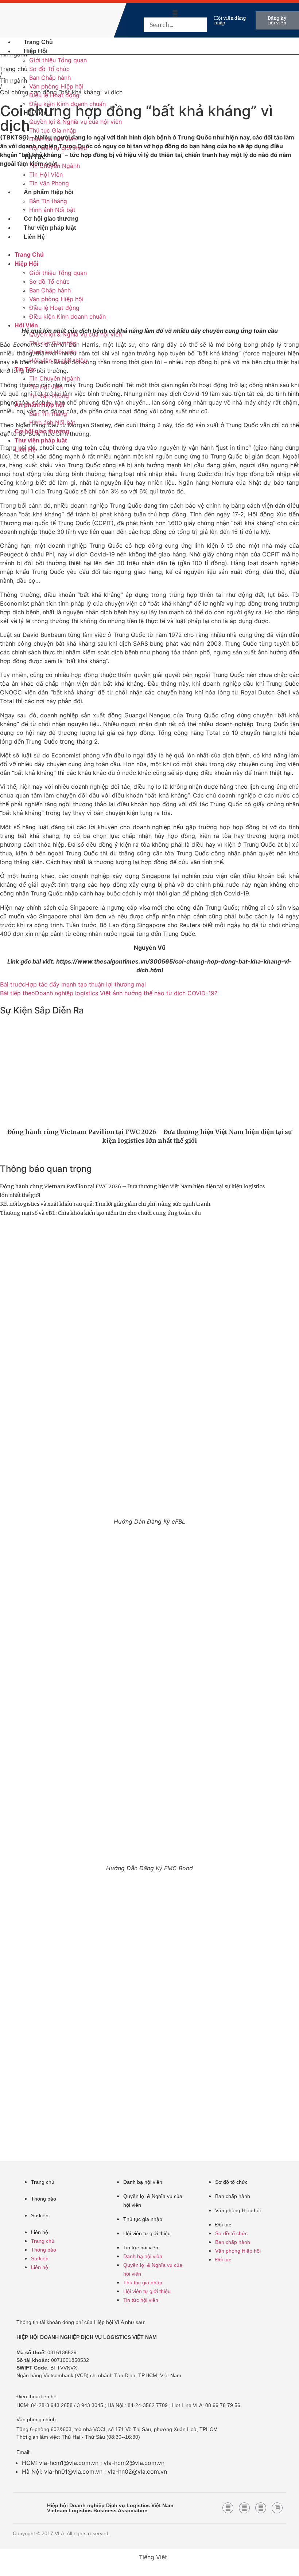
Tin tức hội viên (141, 2248)
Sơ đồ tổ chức (231, 2182)
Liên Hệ (34, 237)
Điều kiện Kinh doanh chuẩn (67, 104)
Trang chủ (43, 2182)
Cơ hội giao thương (51, 219)
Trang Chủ (38, 42)
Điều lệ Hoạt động (54, 95)
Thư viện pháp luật (50, 228)
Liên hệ (40, 2232)
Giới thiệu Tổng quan (58, 60)
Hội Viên (35, 113)
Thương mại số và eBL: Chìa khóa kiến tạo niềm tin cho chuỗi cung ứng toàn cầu (100, 1213)
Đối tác (223, 2225)
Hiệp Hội (36, 51)
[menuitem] (129, 20)
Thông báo (44, 2199)
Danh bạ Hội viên (53, 139)
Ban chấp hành (233, 2196)
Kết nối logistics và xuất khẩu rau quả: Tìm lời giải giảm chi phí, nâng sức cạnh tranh (105, 1204)
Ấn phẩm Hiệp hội (48, 192)
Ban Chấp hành (50, 78)
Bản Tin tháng (48, 201)
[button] (175, 13)
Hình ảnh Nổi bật (52, 210)
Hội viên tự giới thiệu (58, 148)
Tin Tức (34, 157)
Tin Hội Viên (46, 174)
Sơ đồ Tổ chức (49, 69)
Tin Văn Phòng (49, 183)
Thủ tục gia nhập (143, 2219)
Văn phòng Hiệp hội (56, 86)
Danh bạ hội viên (143, 2182)
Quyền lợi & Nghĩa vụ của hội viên (75, 122)
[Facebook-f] (228, 2508)
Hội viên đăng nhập (230, 20)
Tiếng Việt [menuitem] (153, 2557)
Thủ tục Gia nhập (53, 130)
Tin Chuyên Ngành (55, 166)
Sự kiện (40, 2215)
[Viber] (261, 2508)
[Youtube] (244, 2508)
